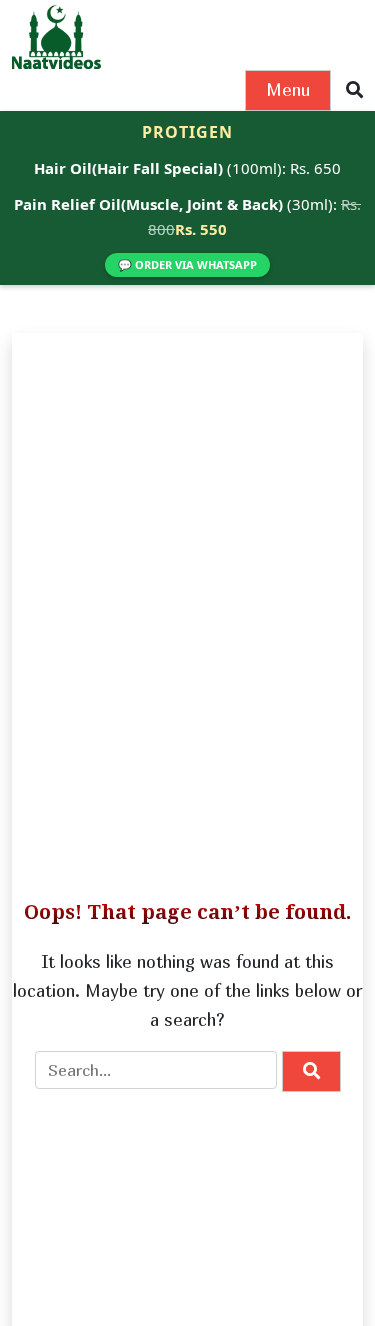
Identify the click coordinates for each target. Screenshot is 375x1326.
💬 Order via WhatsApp (187, 264)
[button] (354, 90)
